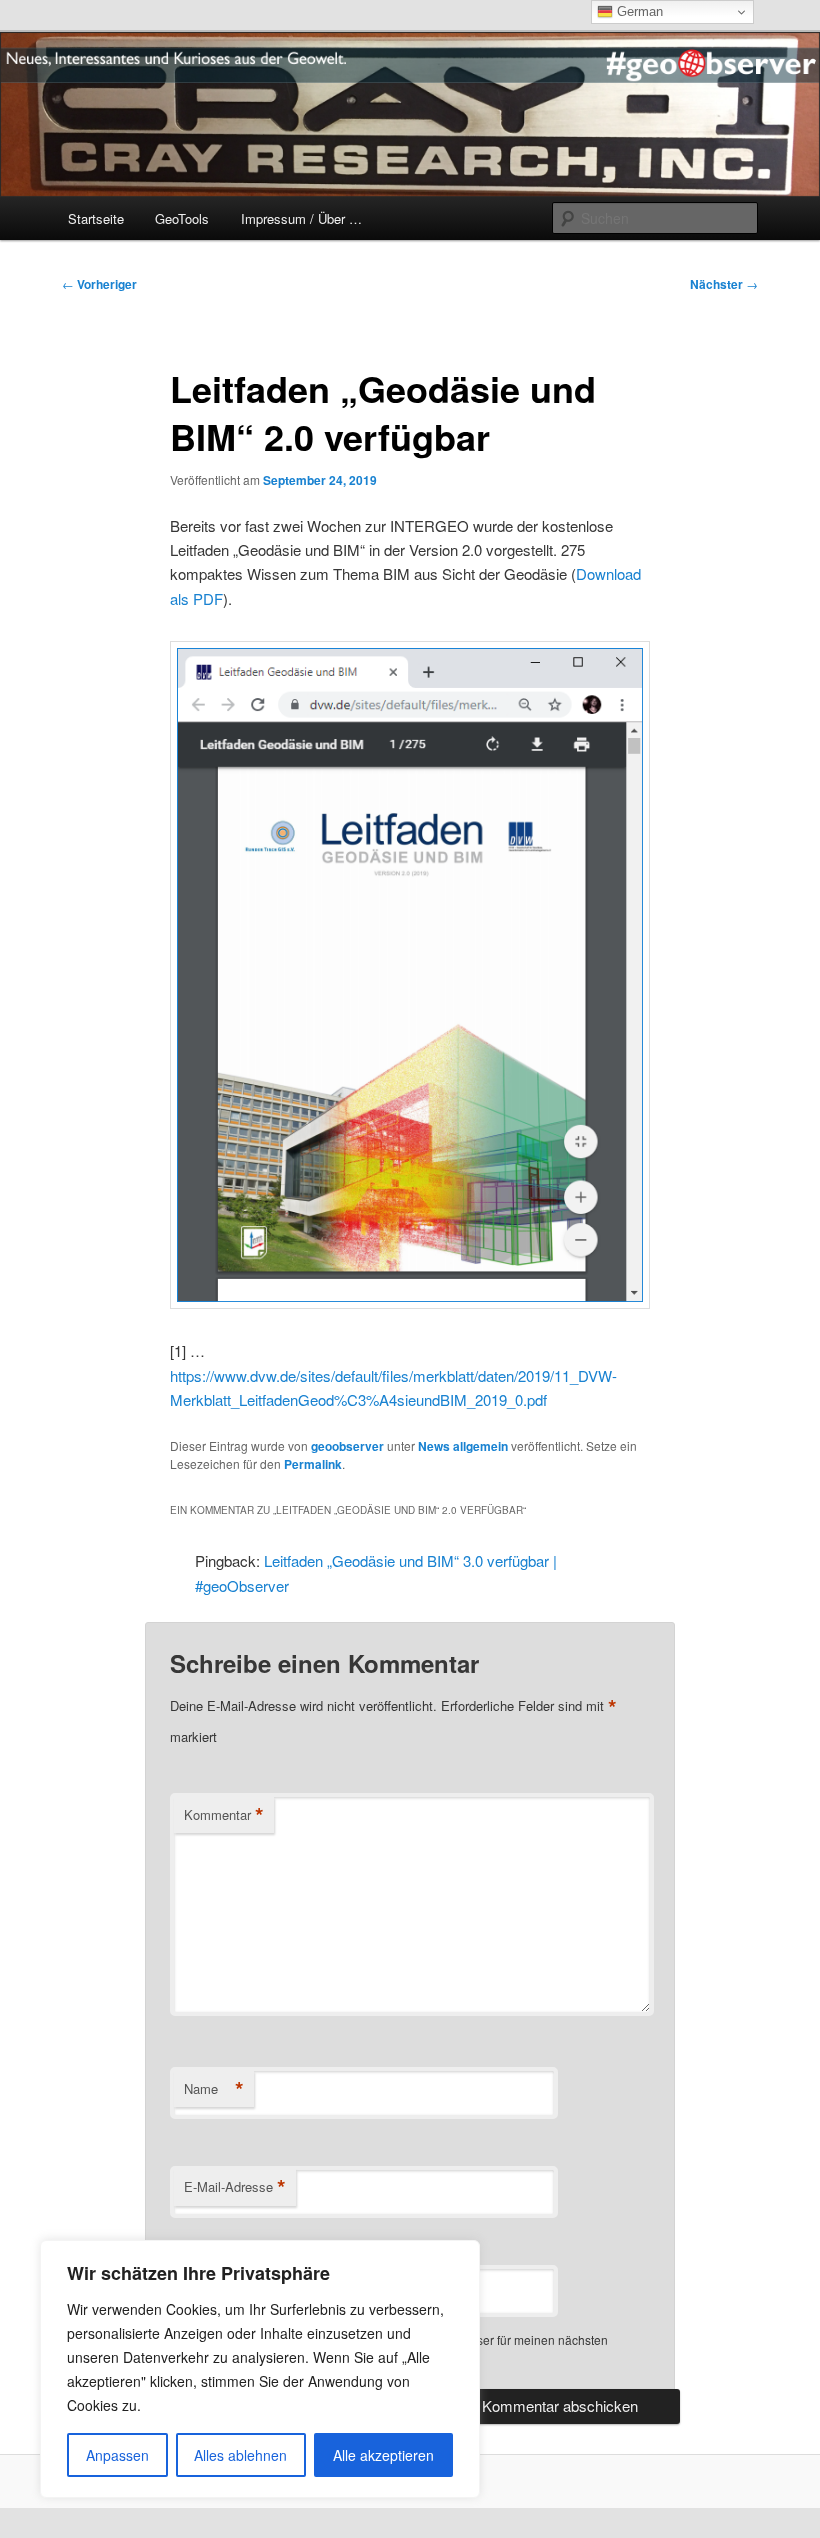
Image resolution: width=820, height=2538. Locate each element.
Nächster (724, 284)
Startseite (96, 218)
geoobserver (347, 1446)
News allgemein (463, 1446)
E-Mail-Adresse (235, 2187)
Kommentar (224, 1815)
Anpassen (117, 2455)
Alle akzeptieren (383, 2455)
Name (214, 2089)
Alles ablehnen (240, 2455)
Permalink (313, 1464)
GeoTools (182, 218)
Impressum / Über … (301, 218)
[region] (260, 2369)
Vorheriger (99, 284)
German (638, 11)
